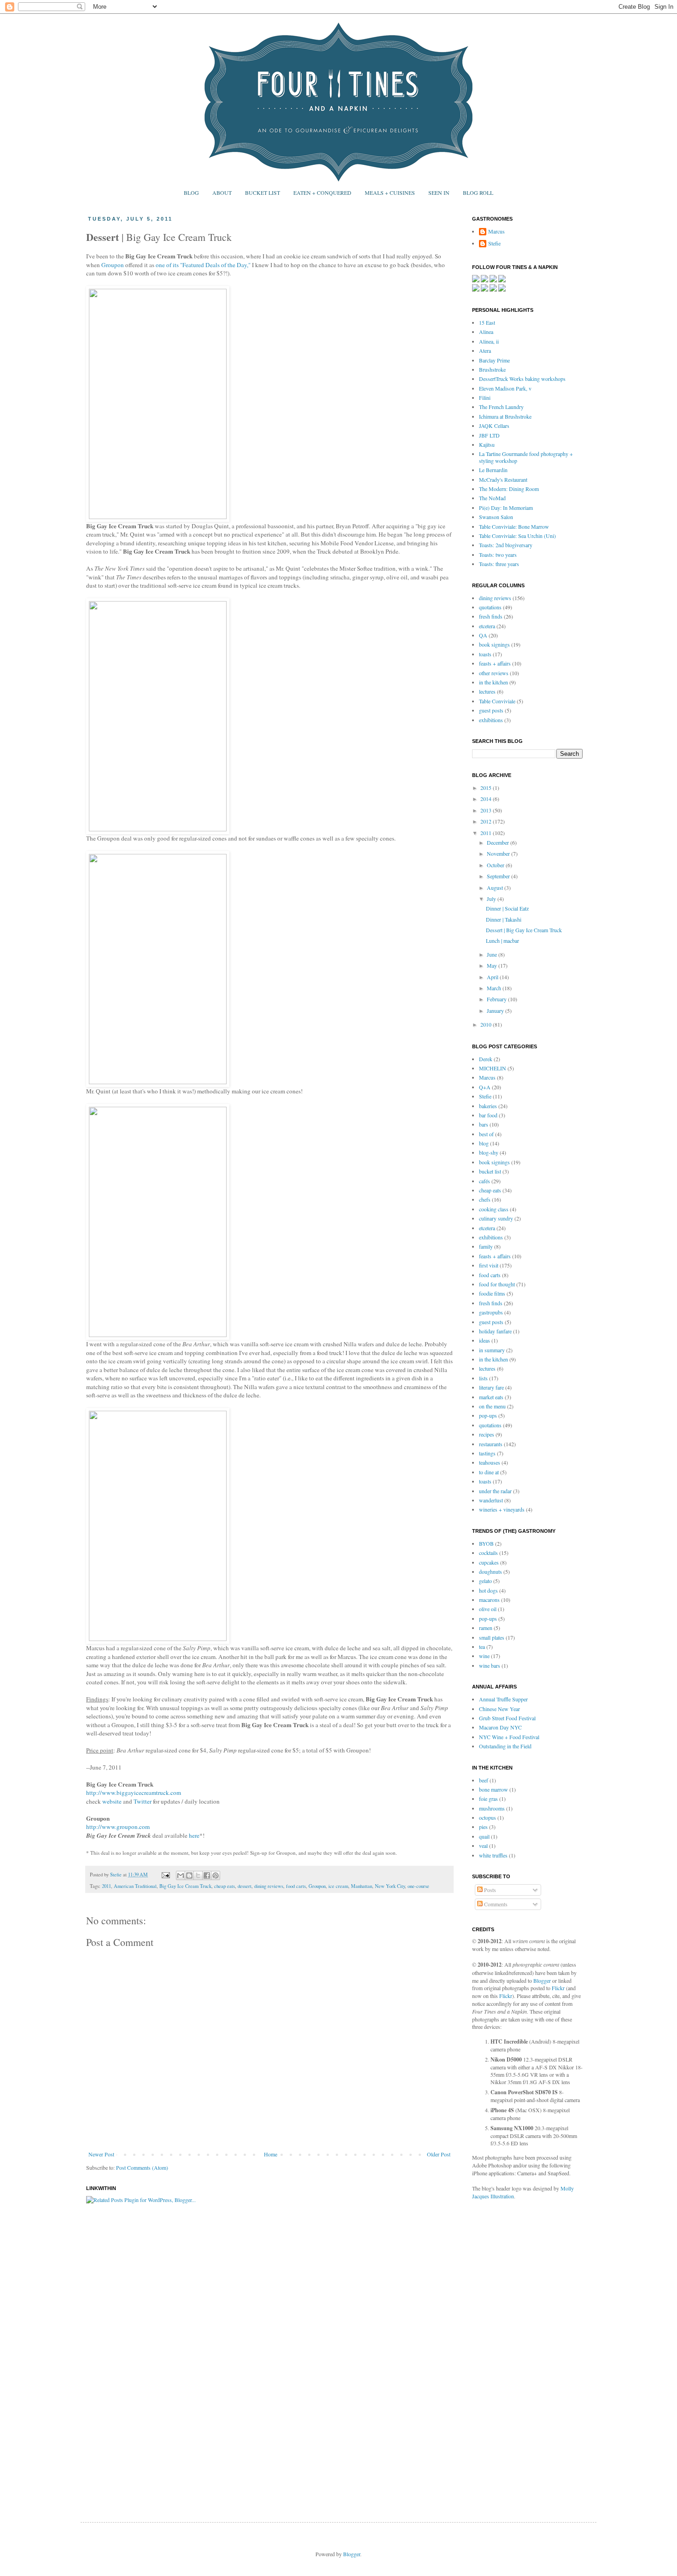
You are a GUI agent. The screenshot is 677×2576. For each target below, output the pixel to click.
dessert (245, 1886)
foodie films (492, 1293)
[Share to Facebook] (207, 1875)
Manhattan (362, 1886)
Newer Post (101, 2154)
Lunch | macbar (502, 940)
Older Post (439, 2154)
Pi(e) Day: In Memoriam (506, 508)
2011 (106, 1886)
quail (484, 1836)
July (492, 899)
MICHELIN (493, 1068)
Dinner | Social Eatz (507, 908)
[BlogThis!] (189, 1875)
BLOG (191, 193)
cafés (484, 1181)
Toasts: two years (498, 555)
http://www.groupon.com (118, 1827)
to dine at (489, 1472)
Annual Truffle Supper (503, 1699)
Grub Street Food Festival (507, 1718)
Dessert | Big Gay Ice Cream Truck (524, 930)
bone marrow (493, 1789)
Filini (485, 397)
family (486, 1246)
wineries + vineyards (502, 1509)
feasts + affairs (495, 663)
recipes (487, 1434)
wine (484, 1656)
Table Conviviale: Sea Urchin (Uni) (517, 536)
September (499, 876)
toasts (485, 654)
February (497, 999)
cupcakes (489, 1562)
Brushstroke (492, 369)
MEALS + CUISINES (390, 193)
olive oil (488, 1609)
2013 (487, 810)
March (495, 988)
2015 (487, 788)
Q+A (485, 1087)
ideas (484, 1340)
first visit (489, 1265)
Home (271, 2154)
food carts (296, 1886)
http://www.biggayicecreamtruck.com (134, 1793)
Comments (495, 1904)
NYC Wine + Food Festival (509, 1737)
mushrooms (492, 1808)
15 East (487, 322)
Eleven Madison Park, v (505, 388)
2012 (487, 821)
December (499, 842)
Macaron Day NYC (500, 1727)
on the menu (492, 1406)
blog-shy (489, 1152)
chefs (485, 1199)
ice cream (338, 1886)
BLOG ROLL (478, 193)
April (493, 977)
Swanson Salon (496, 517)
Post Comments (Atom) (142, 2167)
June (493, 954)
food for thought (497, 1284)
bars (484, 1124)
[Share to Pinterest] (216, 1875)
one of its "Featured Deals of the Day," (203, 265)
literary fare (491, 1387)
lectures (487, 691)
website (112, 1801)
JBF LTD (489, 435)
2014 (487, 799)
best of (486, 1134)
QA (483, 635)
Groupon (113, 265)
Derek (486, 1059)
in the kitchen (493, 682)
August (496, 888)
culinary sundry (496, 1218)
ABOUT (222, 193)
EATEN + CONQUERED (322, 193)
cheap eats (225, 1886)
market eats (491, 1397)
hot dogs (488, 1590)
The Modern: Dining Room (509, 489)
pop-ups (488, 1415)
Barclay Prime (494, 360)
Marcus (496, 231)
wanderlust (491, 1500)
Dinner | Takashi (504, 919)
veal (483, 1846)
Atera (485, 350)
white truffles (493, 1855)
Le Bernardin (493, 470)
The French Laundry (501, 407)
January (496, 1011)
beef (484, 1780)
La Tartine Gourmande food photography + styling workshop (526, 457)
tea (482, 1647)
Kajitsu (487, 444)
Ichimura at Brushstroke (505, 416)
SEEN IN (439, 193)
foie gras (488, 1799)
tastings (487, 1453)
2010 (487, 1024)
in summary (492, 1350)
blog (484, 1143)
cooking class (494, 1209)
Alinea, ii (489, 341)
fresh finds (491, 616)
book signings (494, 644)
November (499, 853)
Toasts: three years (499, 564)
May (493, 965)
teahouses (490, 1462)
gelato (485, 1581)
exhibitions (491, 720)
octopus (487, 1817)
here (194, 1835)
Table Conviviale (497, 701)
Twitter (143, 1801)
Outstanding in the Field (505, 1746)
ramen (486, 1628)
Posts (489, 1890)
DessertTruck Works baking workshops (522, 379)
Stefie (494, 243)
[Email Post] (165, 1875)
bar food (488, 1115)
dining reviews (269, 1886)
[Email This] (181, 1875)
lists (483, 1378)
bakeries (488, 1106)
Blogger (542, 1980)
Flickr (558, 1988)
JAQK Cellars (494, 426)
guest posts (491, 710)
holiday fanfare (495, 1331)
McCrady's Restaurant (503, 479)
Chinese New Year (499, 1709)
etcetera (487, 626)
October (496, 865)
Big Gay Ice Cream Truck (185, 1886)
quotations (490, 607)
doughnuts (490, 1571)
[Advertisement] (509, 2352)
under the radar (495, 1491)
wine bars (490, 1665)
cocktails (488, 1553)
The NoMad (492, 498)
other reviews (494, 673)
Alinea (486, 332)
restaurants (491, 1444)
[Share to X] (198, 1875)
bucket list (490, 1171)
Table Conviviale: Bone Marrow (514, 526)
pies (483, 1827)
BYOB (486, 1543)
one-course (418, 1886)
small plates (492, 1637)
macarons (489, 1600)
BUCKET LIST (263, 193)
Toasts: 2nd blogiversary (506, 545)
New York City (390, 1886)
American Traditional (135, 1886)
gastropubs (491, 1312)
